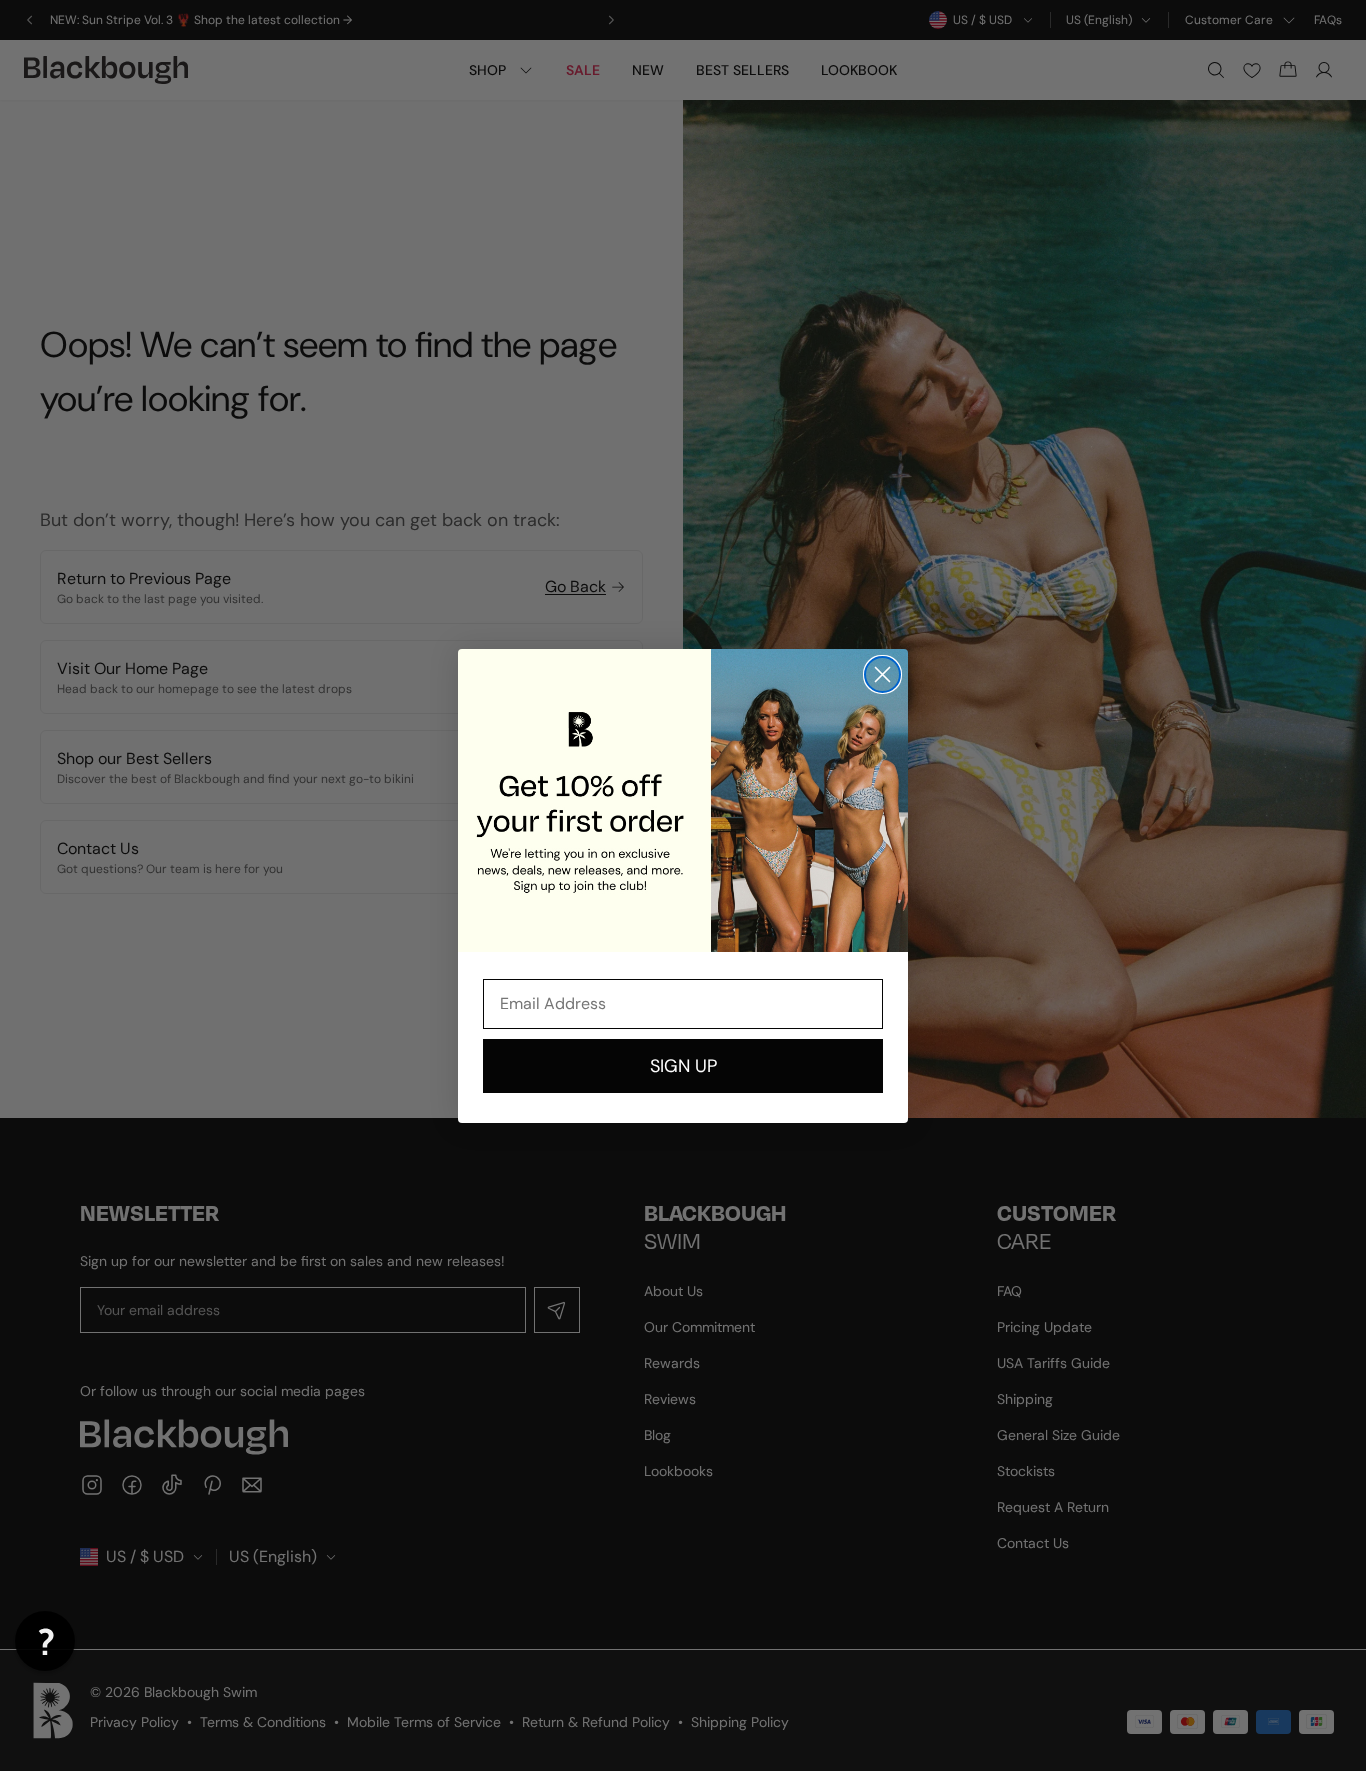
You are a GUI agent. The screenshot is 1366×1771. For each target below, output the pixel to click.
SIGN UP (683, 1066)
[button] (45, 1641)
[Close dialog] (882, 674)
